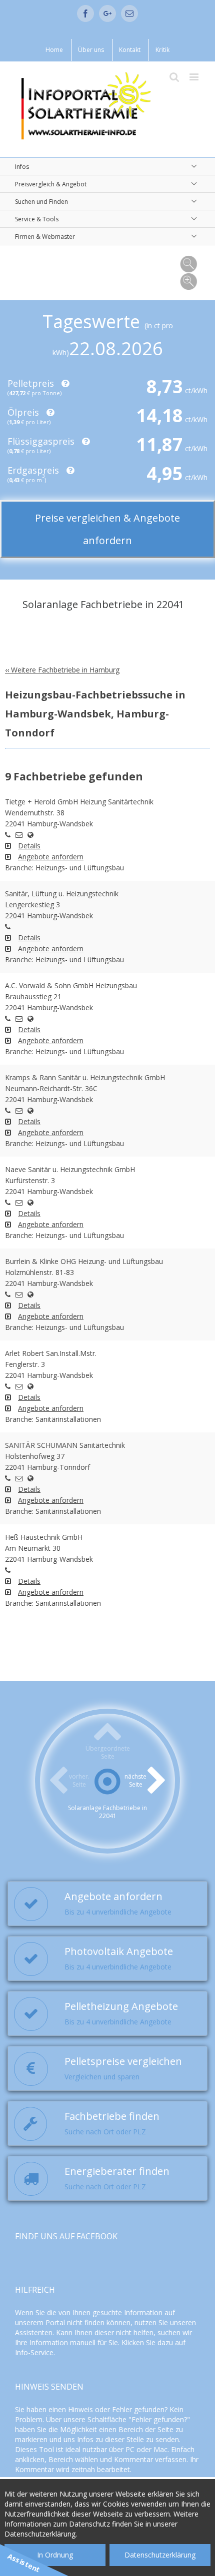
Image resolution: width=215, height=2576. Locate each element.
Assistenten (34, 2332)
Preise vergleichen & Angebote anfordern (107, 529)
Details (29, 846)
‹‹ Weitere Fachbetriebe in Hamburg (62, 670)
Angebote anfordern (51, 857)
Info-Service (34, 2352)
